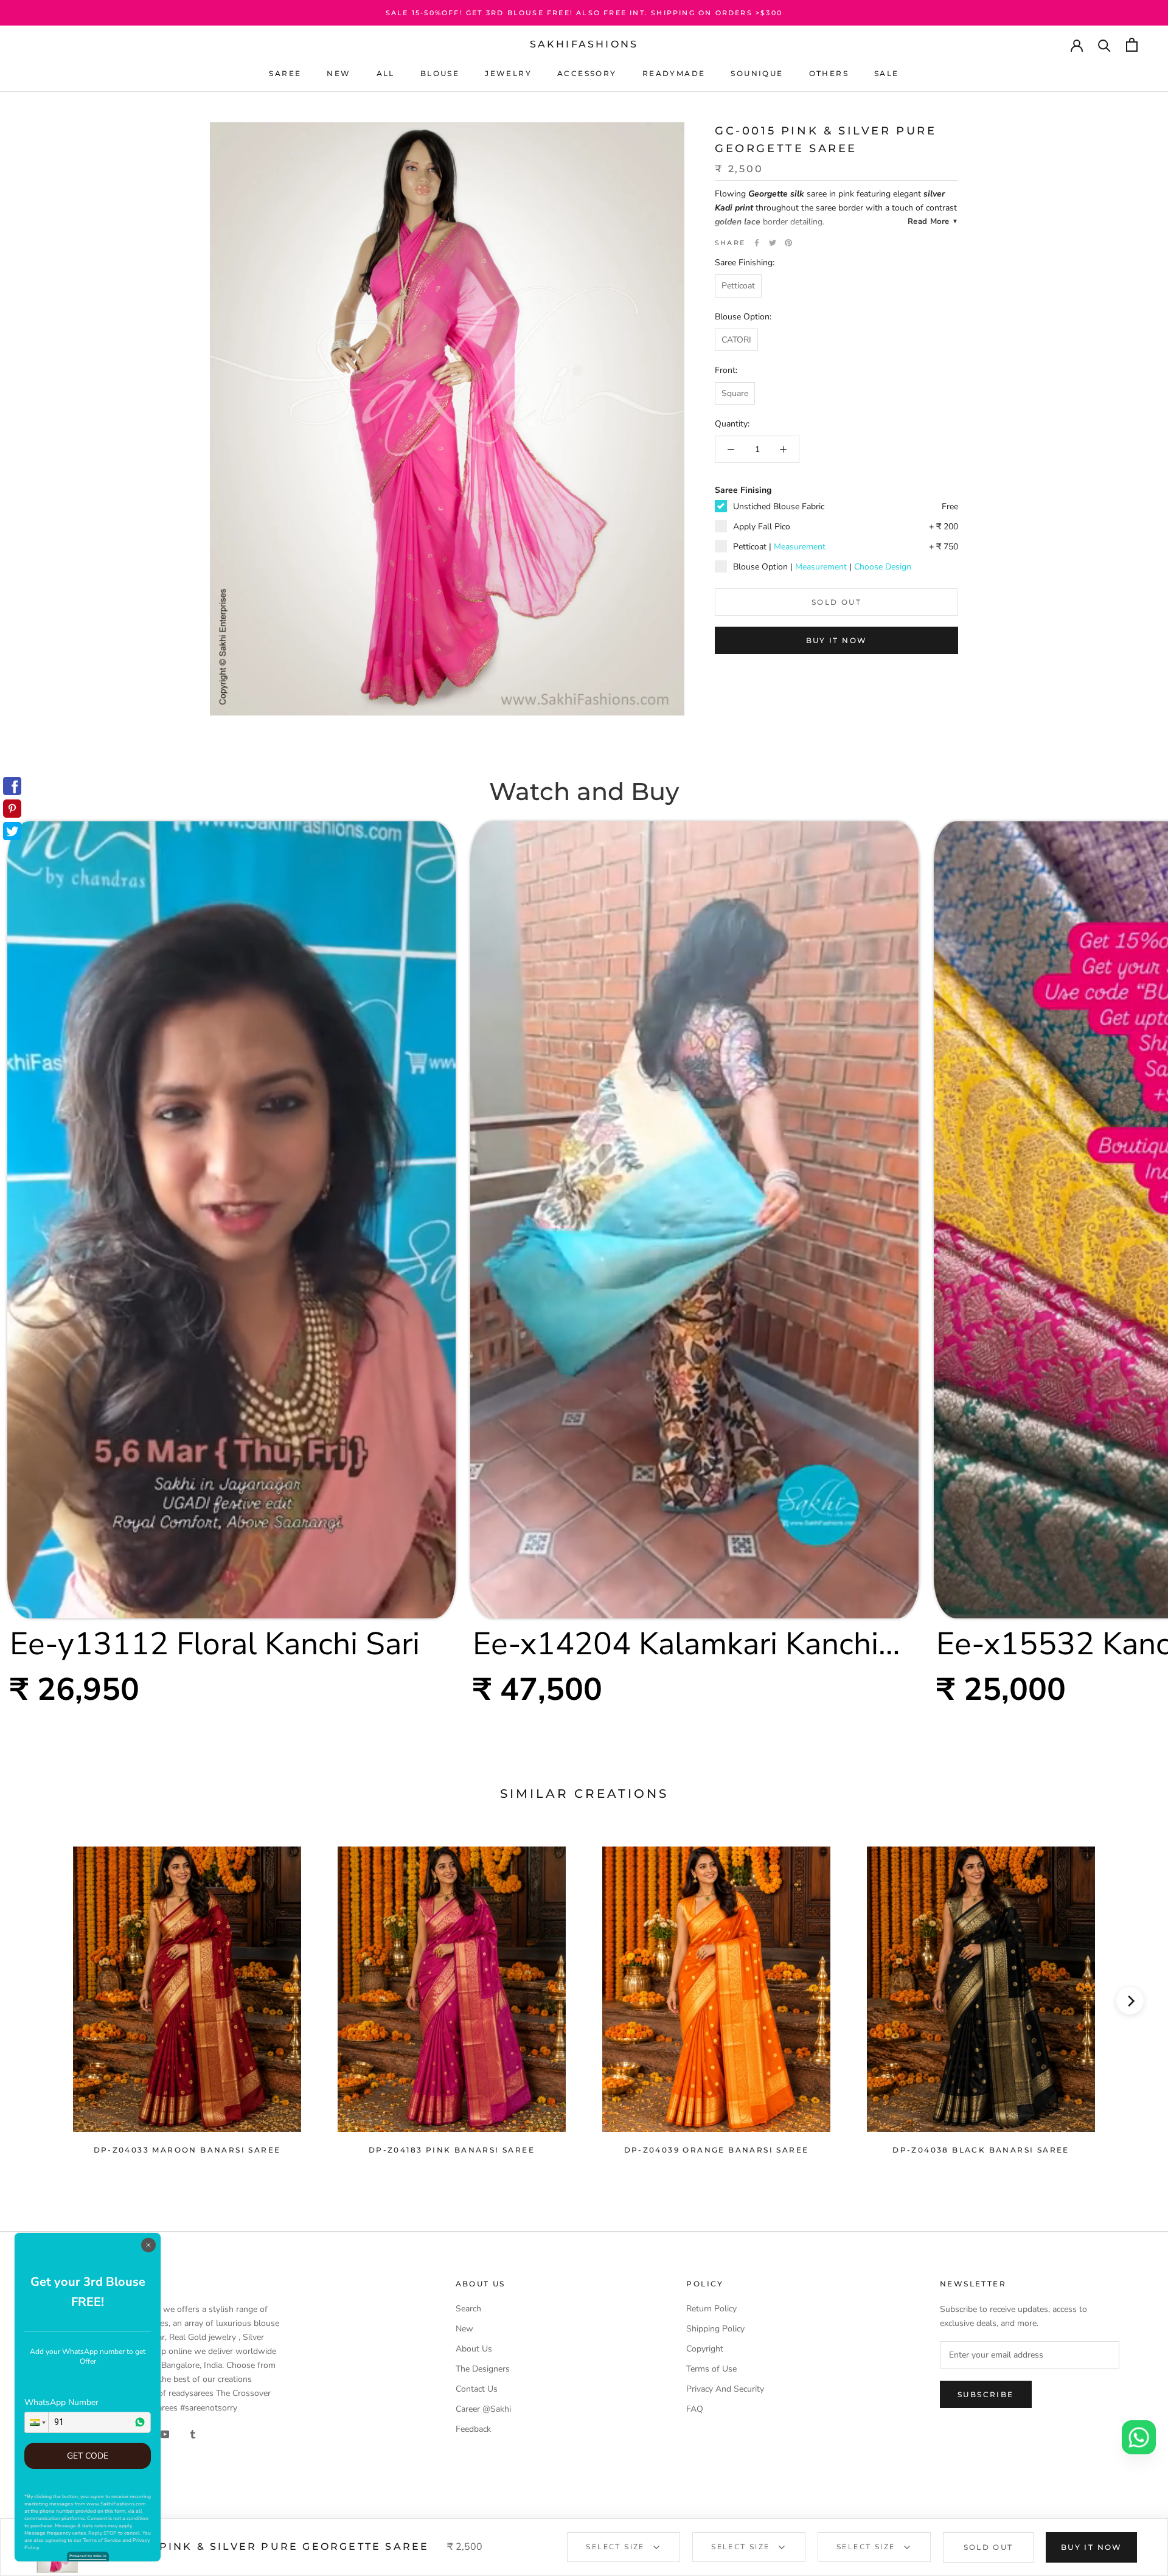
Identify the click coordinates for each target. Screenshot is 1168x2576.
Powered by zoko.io (88, 2556)
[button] (36, 2422)
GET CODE (88, 2456)
